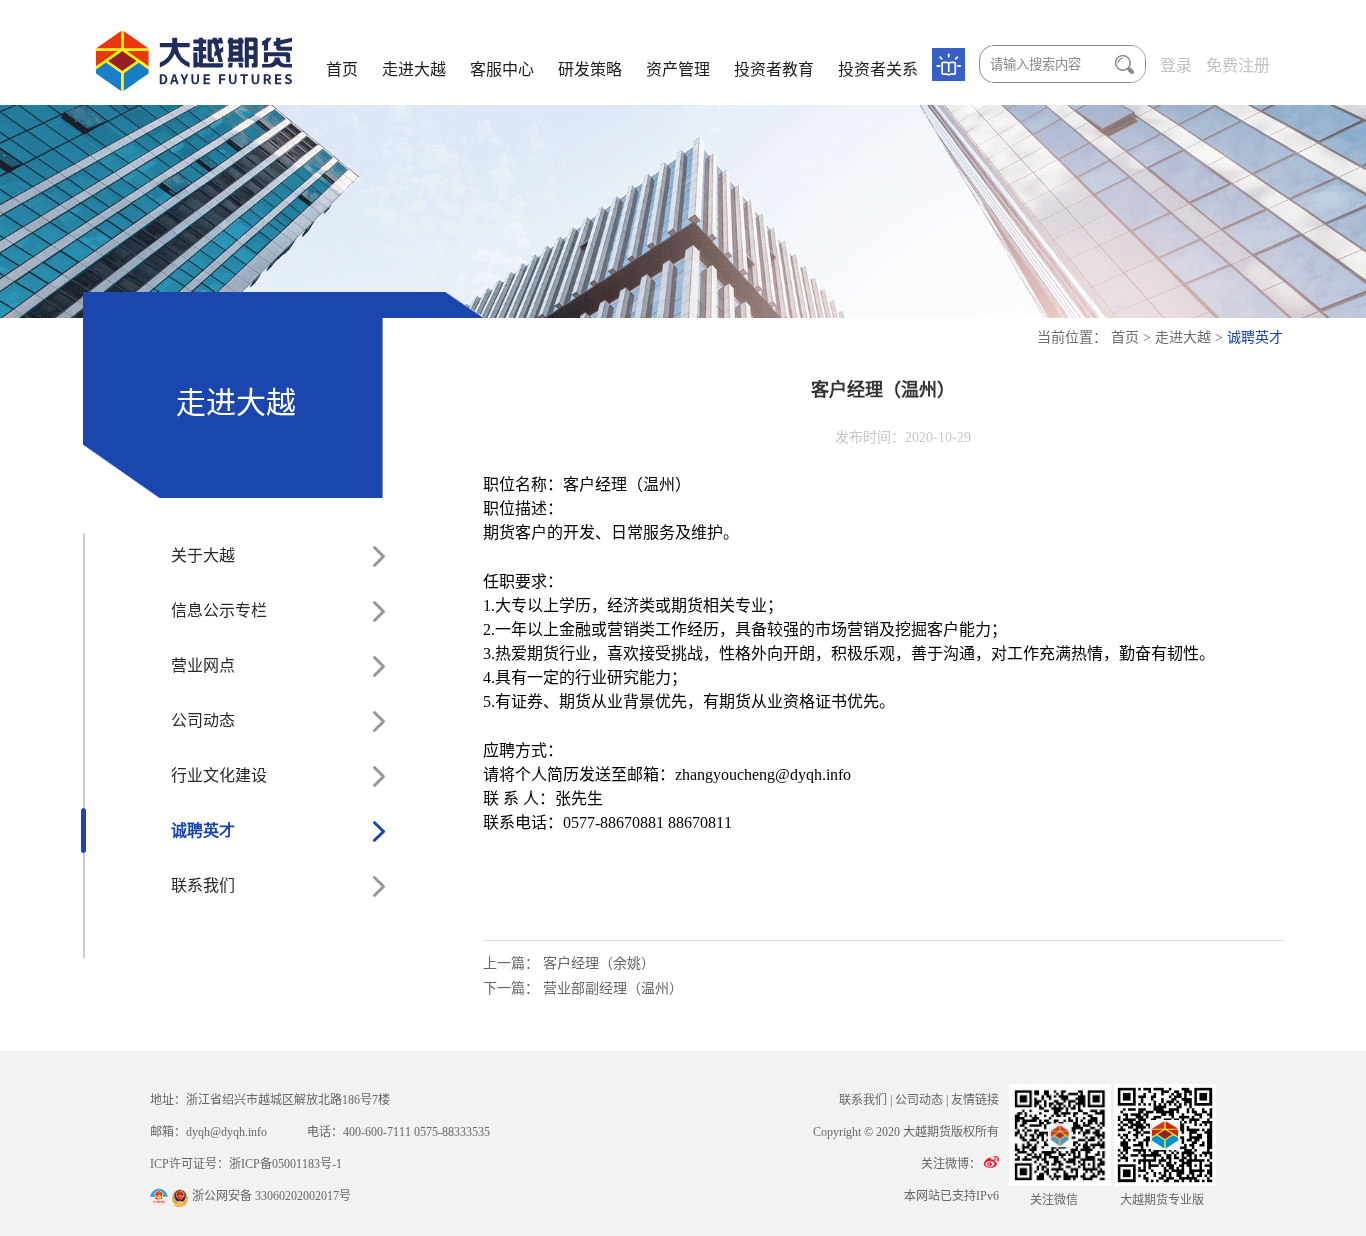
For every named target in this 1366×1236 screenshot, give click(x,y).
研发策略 (590, 69)
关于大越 (203, 555)
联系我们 (203, 885)
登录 (1176, 65)
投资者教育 (774, 69)
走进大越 (414, 69)
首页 (342, 69)
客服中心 (502, 69)
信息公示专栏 (219, 610)
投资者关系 (878, 69)
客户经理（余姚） (599, 963)
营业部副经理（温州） (613, 988)
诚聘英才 (1255, 337)
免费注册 (1238, 65)
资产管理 (678, 69)
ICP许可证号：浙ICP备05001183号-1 (246, 1164)
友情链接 (975, 1100)
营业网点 (203, 665)
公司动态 (203, 720)
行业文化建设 (219, 775)
